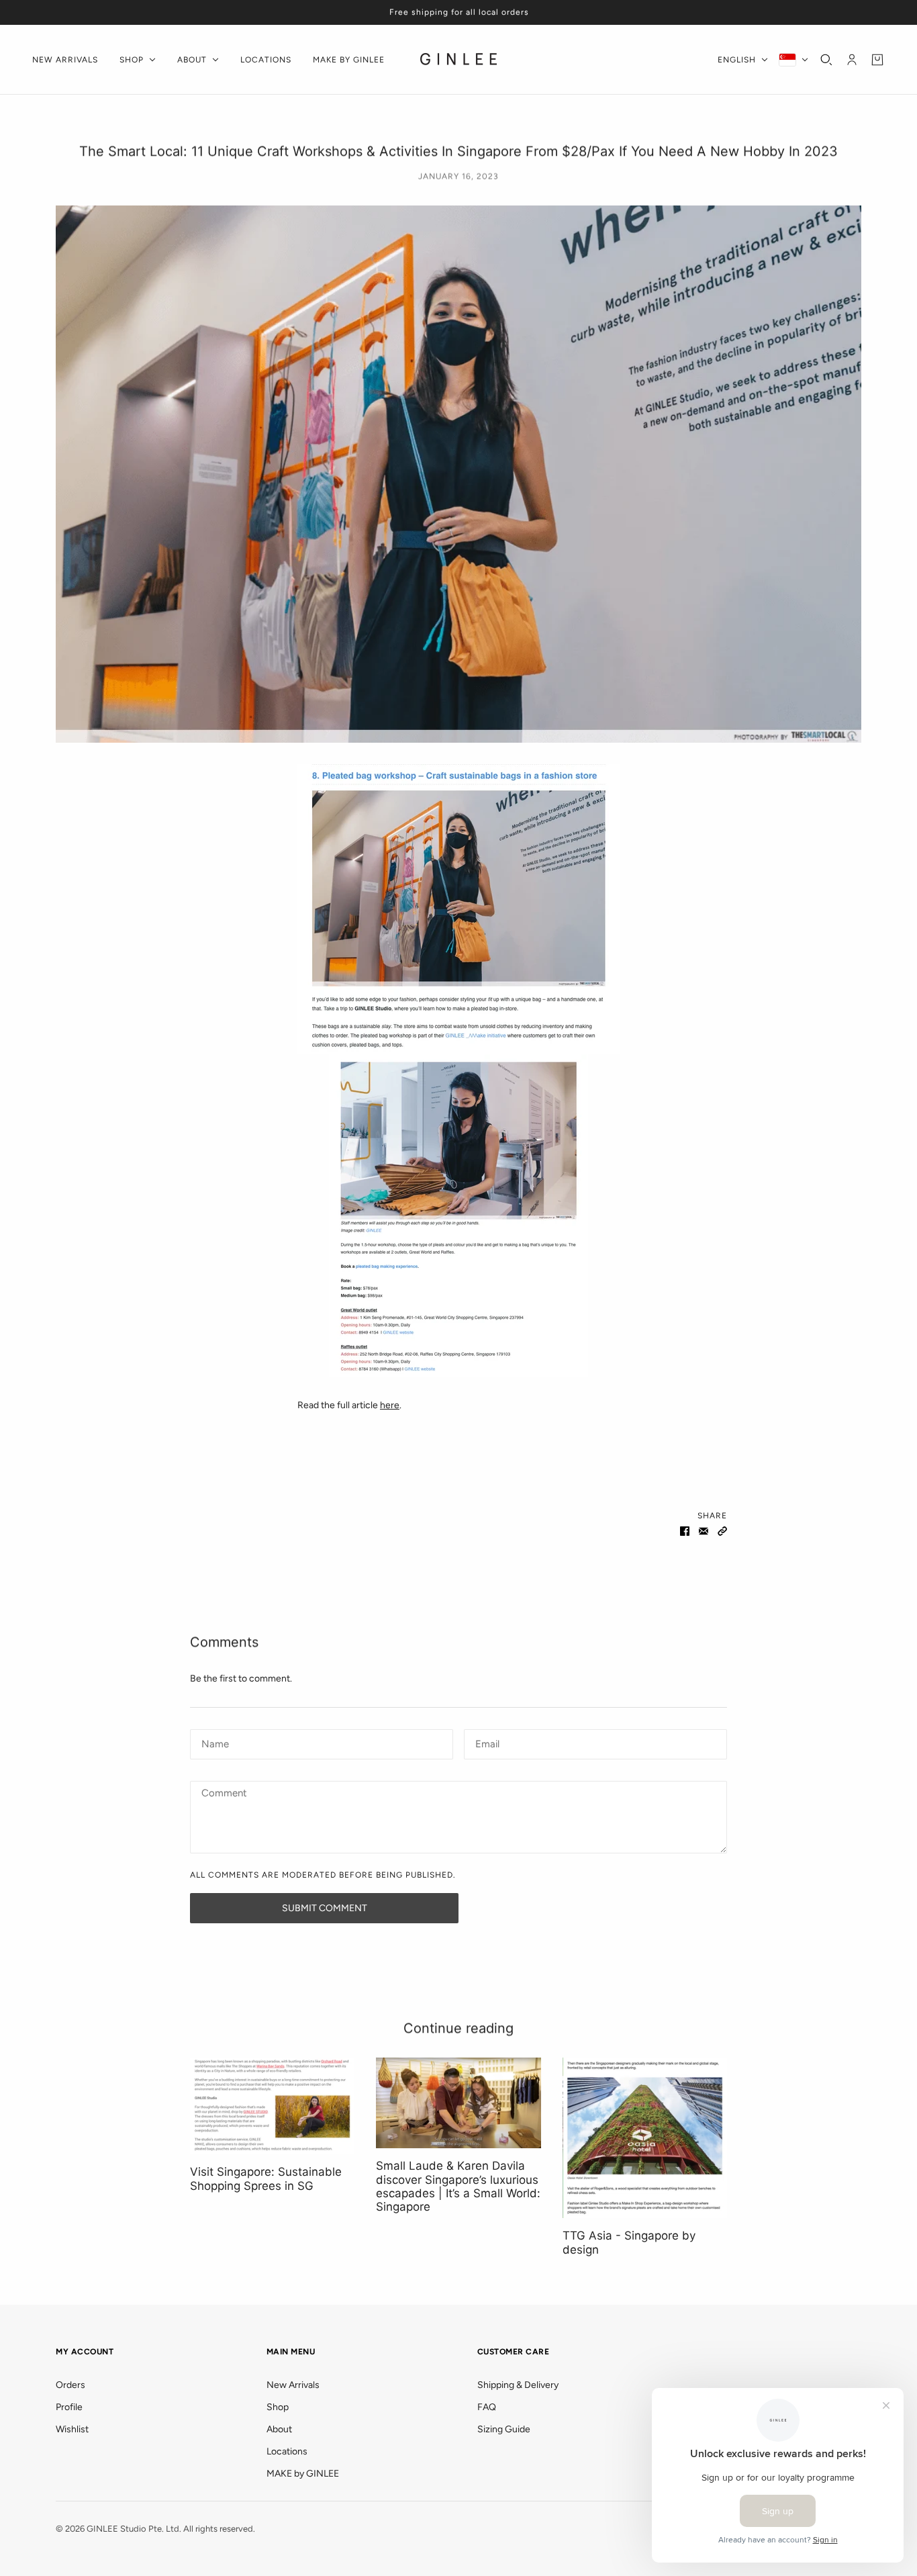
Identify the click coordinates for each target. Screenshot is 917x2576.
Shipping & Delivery (518, 2385)
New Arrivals (293, 2385)
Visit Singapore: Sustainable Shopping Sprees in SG (266, 2178)
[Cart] (877, 60)
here (390, 1405)
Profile (69, 2407)
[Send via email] (704, 1530)
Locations (287, 2451)
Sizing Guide (504, 2429)
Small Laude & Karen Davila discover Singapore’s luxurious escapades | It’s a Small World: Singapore (458, 2186)
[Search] (826, 60)
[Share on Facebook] (685, 1530)
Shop (278, 2407)
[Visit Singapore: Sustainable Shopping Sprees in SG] (272, 2106)
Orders (70, 2385)
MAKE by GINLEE (303, 2474)
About (279, 2429)
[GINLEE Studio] (459, 60)
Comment (224, 1794)
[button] (722, 1530)
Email (488, 1742)
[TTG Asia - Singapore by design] (645, 2138)
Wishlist (72, 2429)
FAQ (487, 2407)
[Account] (852, 60)
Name (213, 1742)
